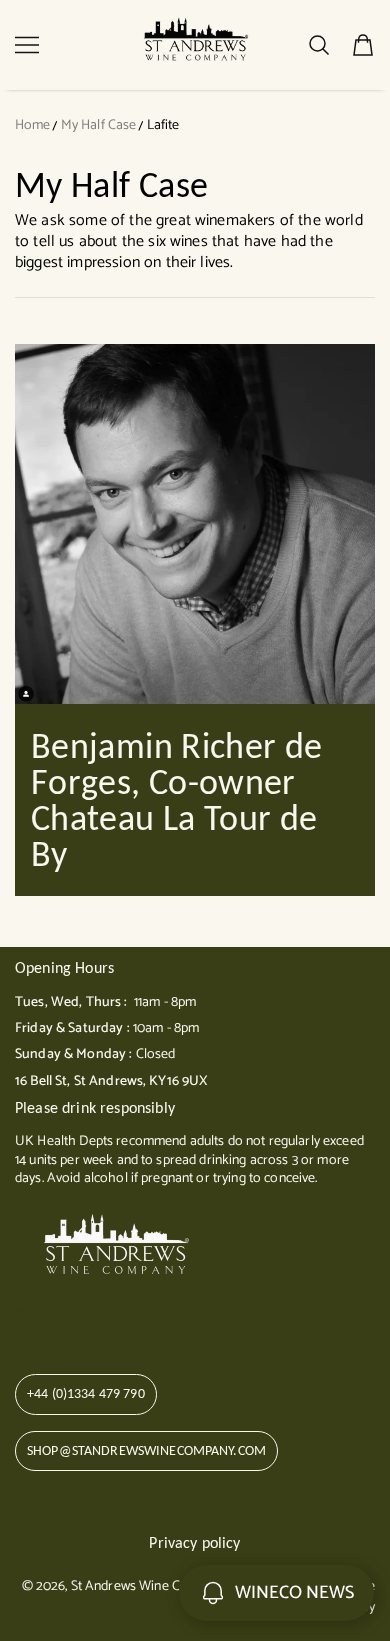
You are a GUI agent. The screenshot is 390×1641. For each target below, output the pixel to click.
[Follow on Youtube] (126, 1316)
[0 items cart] (363, 45)
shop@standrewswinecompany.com (146, 1450)
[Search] (319, 45)
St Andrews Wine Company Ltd (160, 1586)
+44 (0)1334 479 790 (86, 1393)
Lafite (163, 125)
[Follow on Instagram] (89, 1316)
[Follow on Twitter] (25, 1316)
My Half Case (99, 125)
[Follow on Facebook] (58, 1316)
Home (33, 125)
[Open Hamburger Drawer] (27, 45)
